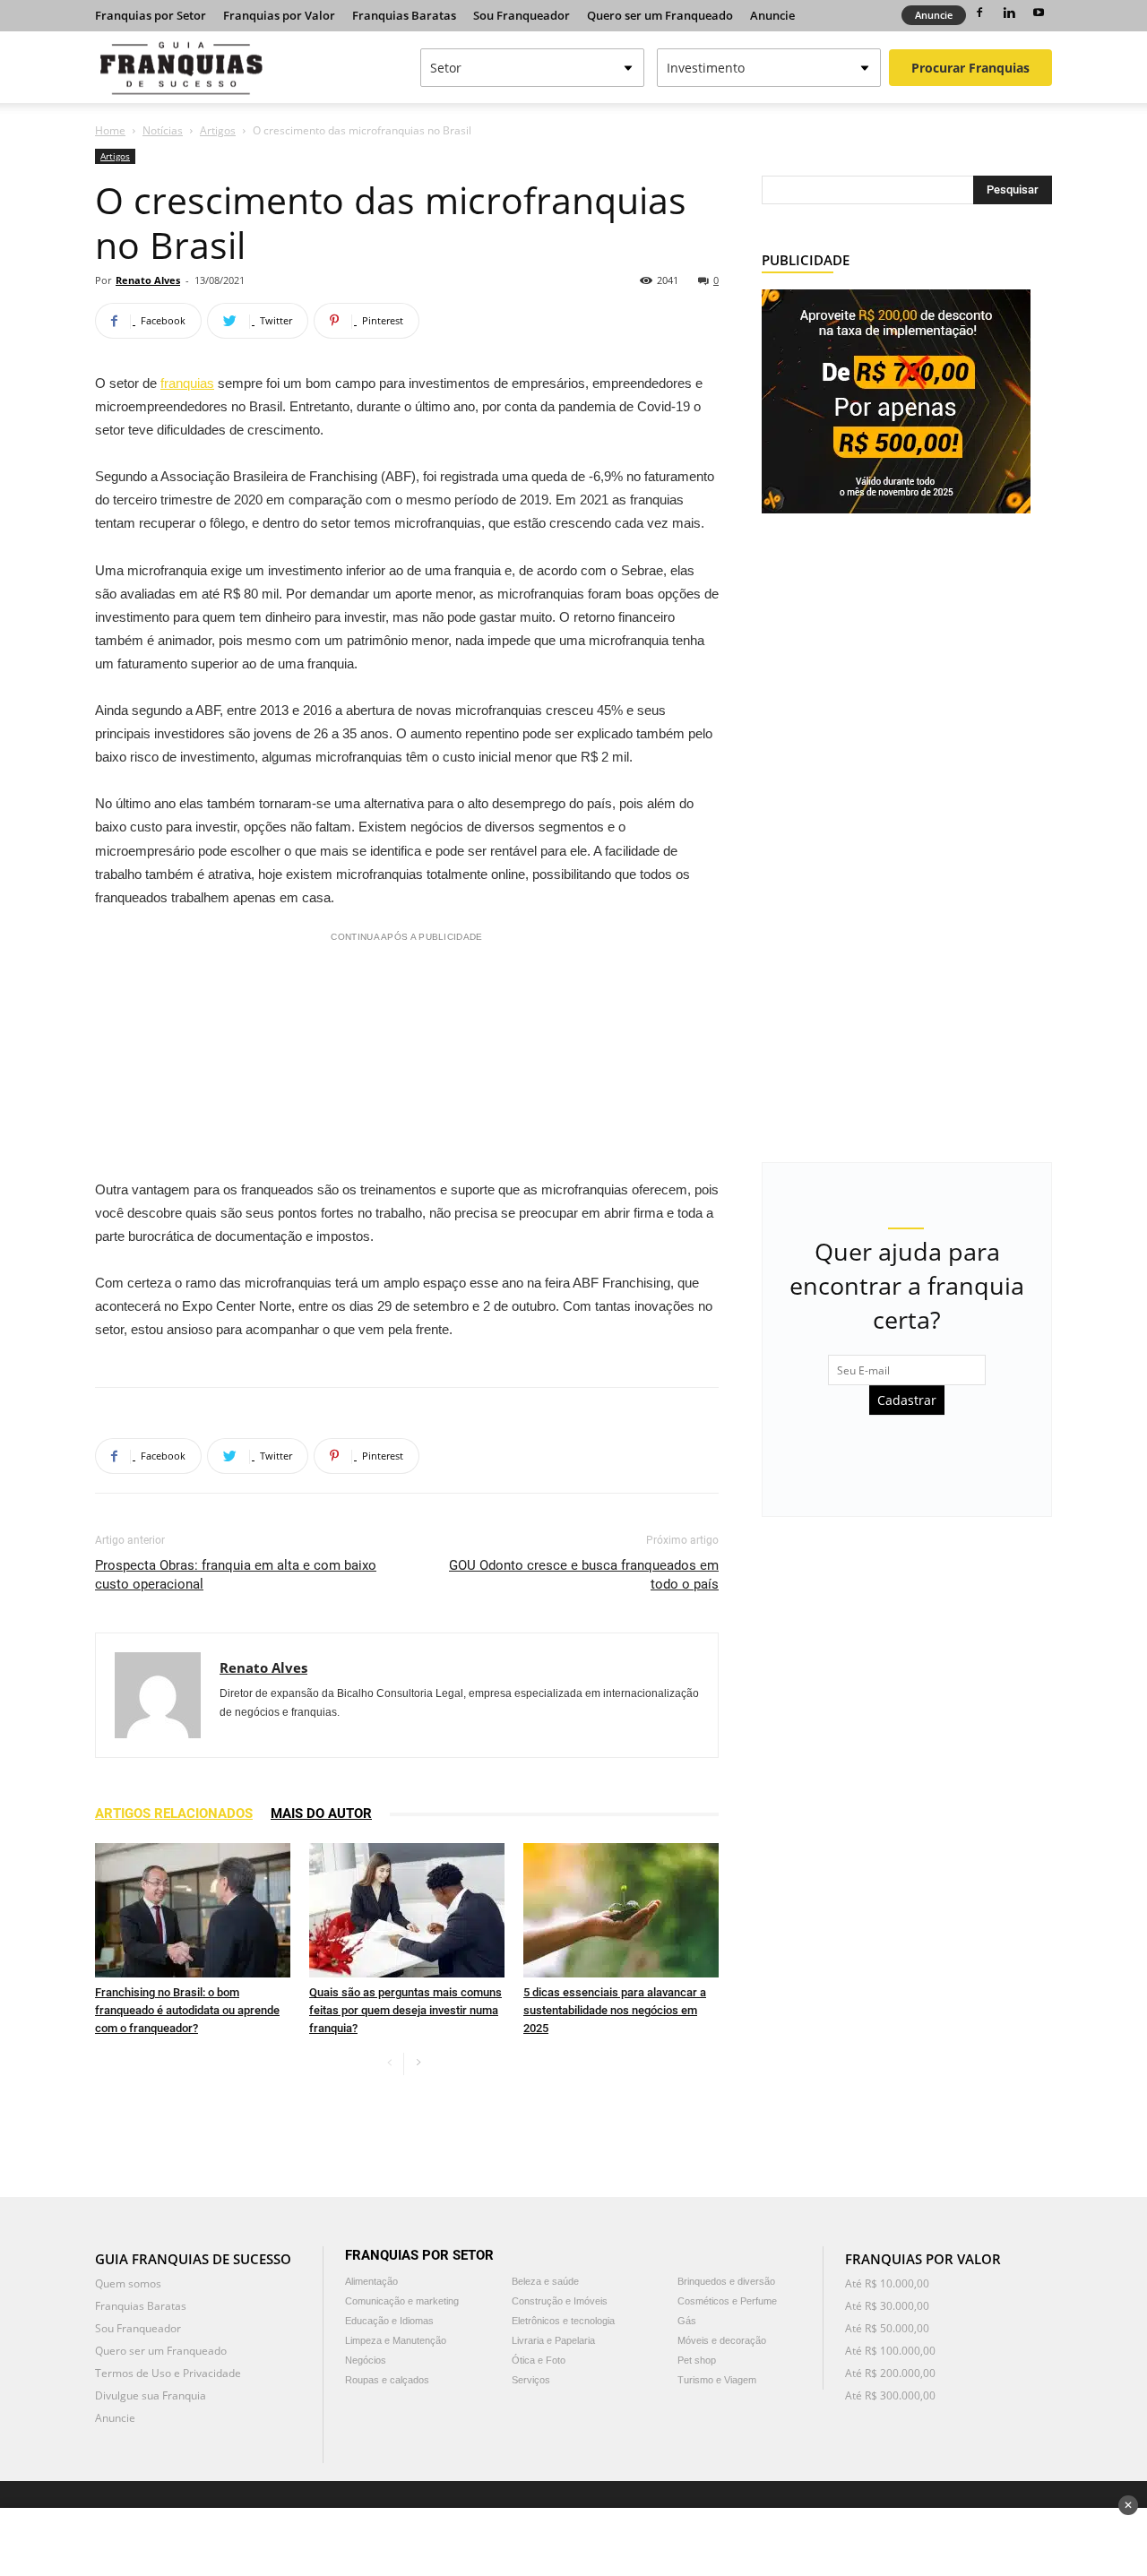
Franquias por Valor (279, 15)
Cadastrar (907, 1400)
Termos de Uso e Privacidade (168, 2373)
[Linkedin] (1009, 13)
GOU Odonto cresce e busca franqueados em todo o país (584, 1575)
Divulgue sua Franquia (151, 2395)
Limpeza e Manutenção (396, 2340)
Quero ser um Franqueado (660, 15)
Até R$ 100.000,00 (890, 2351)
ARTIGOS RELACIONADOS (174, 1814)
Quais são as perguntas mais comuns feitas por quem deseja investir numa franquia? (405, 2010)
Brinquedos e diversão (726, 2281)
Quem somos (128, 2283)
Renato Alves (148, 280)
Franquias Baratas (404, 15)
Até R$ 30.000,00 (887, 2306)
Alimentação (371, 2281)
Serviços (531, 2380)
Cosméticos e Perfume (727, 2301)
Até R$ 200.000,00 (890, 2373)
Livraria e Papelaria (553, 2340)
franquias (187, 383)
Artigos (218, 130)
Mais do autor (321, 1814)
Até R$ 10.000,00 (887, 2283)
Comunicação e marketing (402, 2301)
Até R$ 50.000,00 (887, 2328)
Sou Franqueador (522, 15)
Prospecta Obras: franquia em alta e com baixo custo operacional (236, 1575)
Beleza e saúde (545, 2281)
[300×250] (896, 400)
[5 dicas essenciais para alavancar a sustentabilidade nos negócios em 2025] (621, 1910)
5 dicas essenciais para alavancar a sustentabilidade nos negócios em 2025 (615, 2010)
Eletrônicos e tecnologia (563, 2321)
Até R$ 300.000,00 (890, 2395)
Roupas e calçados (387, 2380)
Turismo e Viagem (717, 2380)
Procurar (970, 68)
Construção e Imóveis (560, 2301)
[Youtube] (1039, 13)
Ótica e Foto (539, 2360)
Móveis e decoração (722, 2340)
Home (110, 130)
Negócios (366, 2360)
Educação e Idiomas (389, 2321)
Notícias (163, 130)
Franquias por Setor (151, 15)
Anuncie (772, 15)
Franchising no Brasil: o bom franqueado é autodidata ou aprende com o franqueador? (187, 2010)
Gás (687, 2321)
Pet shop (697, 2360)
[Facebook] (979, 13)
